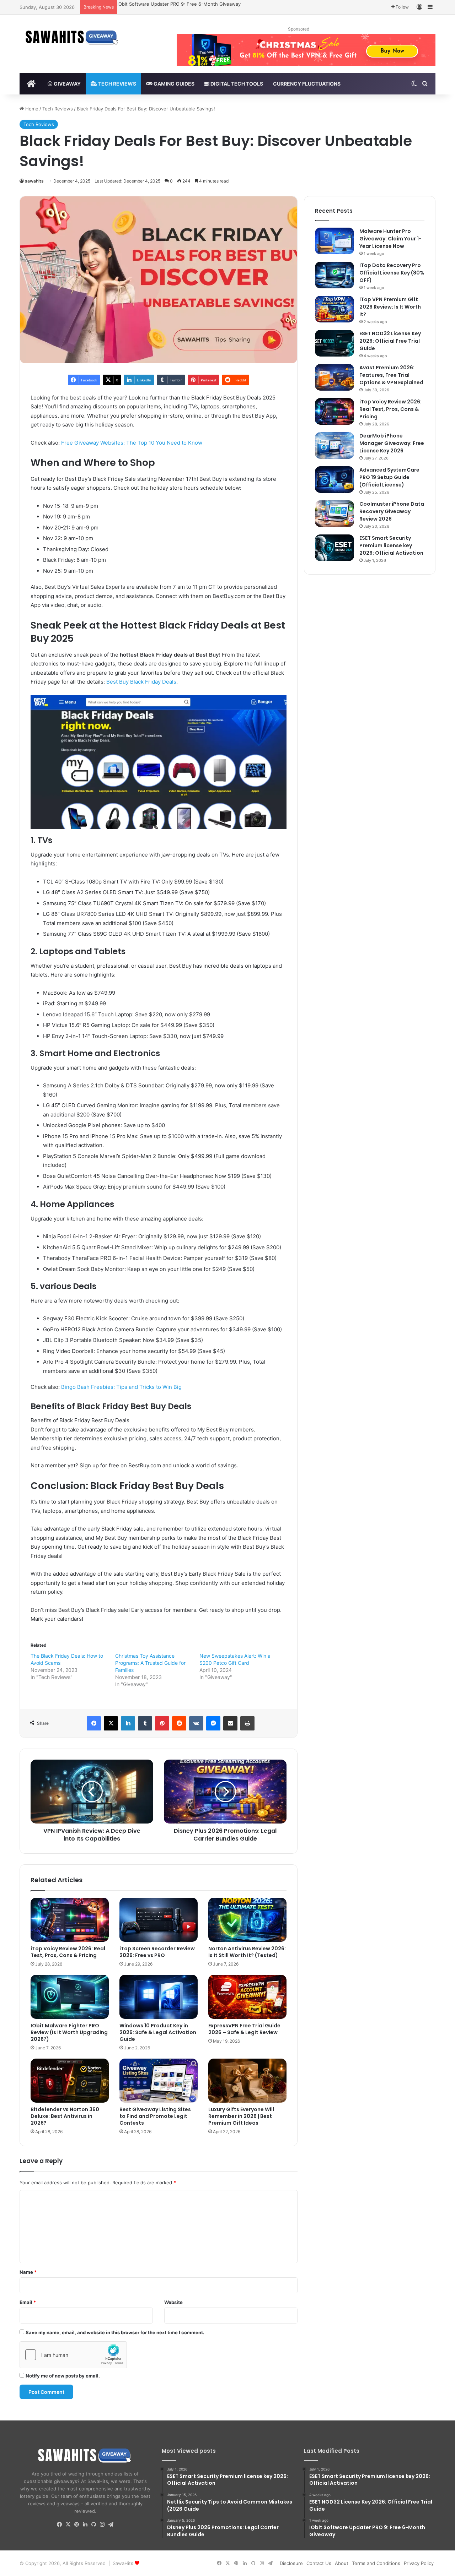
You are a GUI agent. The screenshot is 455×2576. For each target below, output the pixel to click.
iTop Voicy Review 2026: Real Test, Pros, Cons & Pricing (68, 1952)
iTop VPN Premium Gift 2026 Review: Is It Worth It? (390, 307)
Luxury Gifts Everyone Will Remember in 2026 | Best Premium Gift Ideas (241, 2116)
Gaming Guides (173, 84)
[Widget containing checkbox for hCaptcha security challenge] (73, 2355)
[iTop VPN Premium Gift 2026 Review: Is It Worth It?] (334, 309)
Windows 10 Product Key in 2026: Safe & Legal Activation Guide (158, 2032)
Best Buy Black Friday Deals (141, 682)
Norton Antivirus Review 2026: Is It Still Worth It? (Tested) (247, 1952)
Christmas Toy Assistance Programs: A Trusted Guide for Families (150, 1663)
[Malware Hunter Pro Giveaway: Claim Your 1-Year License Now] (334, 241)
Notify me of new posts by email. (63, 2376)
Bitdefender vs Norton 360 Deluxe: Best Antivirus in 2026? (65, 2116)
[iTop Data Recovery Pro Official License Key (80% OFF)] (334, 275)
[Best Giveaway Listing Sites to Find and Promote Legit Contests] (159, 2081)
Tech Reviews (117, 84)
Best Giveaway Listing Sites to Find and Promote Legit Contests (155, 2116)
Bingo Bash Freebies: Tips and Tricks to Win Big (121, 1387)
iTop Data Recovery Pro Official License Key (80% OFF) (392, 273)
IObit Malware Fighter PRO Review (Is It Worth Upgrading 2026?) (69, 2032)
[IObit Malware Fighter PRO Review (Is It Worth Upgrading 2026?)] (70, 1997)
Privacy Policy (419, 2563)
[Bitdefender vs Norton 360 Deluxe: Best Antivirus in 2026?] (70, 2081)
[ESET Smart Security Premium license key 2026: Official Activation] (334, 548)
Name (28, 2272)
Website (173, 2302)
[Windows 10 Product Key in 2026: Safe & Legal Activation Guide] (159, 1997)
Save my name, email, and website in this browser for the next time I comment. (115, 2332)
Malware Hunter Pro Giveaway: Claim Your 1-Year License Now (187, 4)
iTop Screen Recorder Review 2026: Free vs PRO (157, 1952)
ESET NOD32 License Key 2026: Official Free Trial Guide (390, 341)
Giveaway (67, 84)
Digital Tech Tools (236, 84)
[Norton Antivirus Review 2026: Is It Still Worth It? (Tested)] (247, 1920)
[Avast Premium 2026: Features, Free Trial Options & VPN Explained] (334, 377)
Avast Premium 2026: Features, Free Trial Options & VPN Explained (391, 375)
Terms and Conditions (376, 2563)
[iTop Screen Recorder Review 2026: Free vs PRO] (159, 1920)
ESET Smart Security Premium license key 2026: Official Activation (391, 545)
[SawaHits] (73, 37)
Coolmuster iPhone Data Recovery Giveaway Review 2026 (392, 511)
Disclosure (291, 2563)
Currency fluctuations (307, 84)
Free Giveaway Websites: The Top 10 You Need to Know (132, 443)
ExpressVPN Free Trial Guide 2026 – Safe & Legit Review (244, 2029)
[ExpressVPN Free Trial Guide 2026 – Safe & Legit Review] (247, 1997)
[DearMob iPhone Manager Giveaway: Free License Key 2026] (334, 445)
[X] (68, 2525)
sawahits (34, 181)
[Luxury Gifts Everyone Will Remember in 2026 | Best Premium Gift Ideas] (247, 2081)
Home (31, 109)
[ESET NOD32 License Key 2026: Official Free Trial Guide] (334, 343)
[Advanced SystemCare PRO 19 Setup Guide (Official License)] (334, 480)
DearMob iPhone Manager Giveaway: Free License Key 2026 (392, 443)
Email (28, 2302)
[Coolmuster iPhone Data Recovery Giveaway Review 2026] (334, 514)
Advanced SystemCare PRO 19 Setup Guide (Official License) (389, 477)
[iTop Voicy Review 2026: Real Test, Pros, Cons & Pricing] (70, 1920)
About (342, 2563)
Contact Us (319, 2563)
